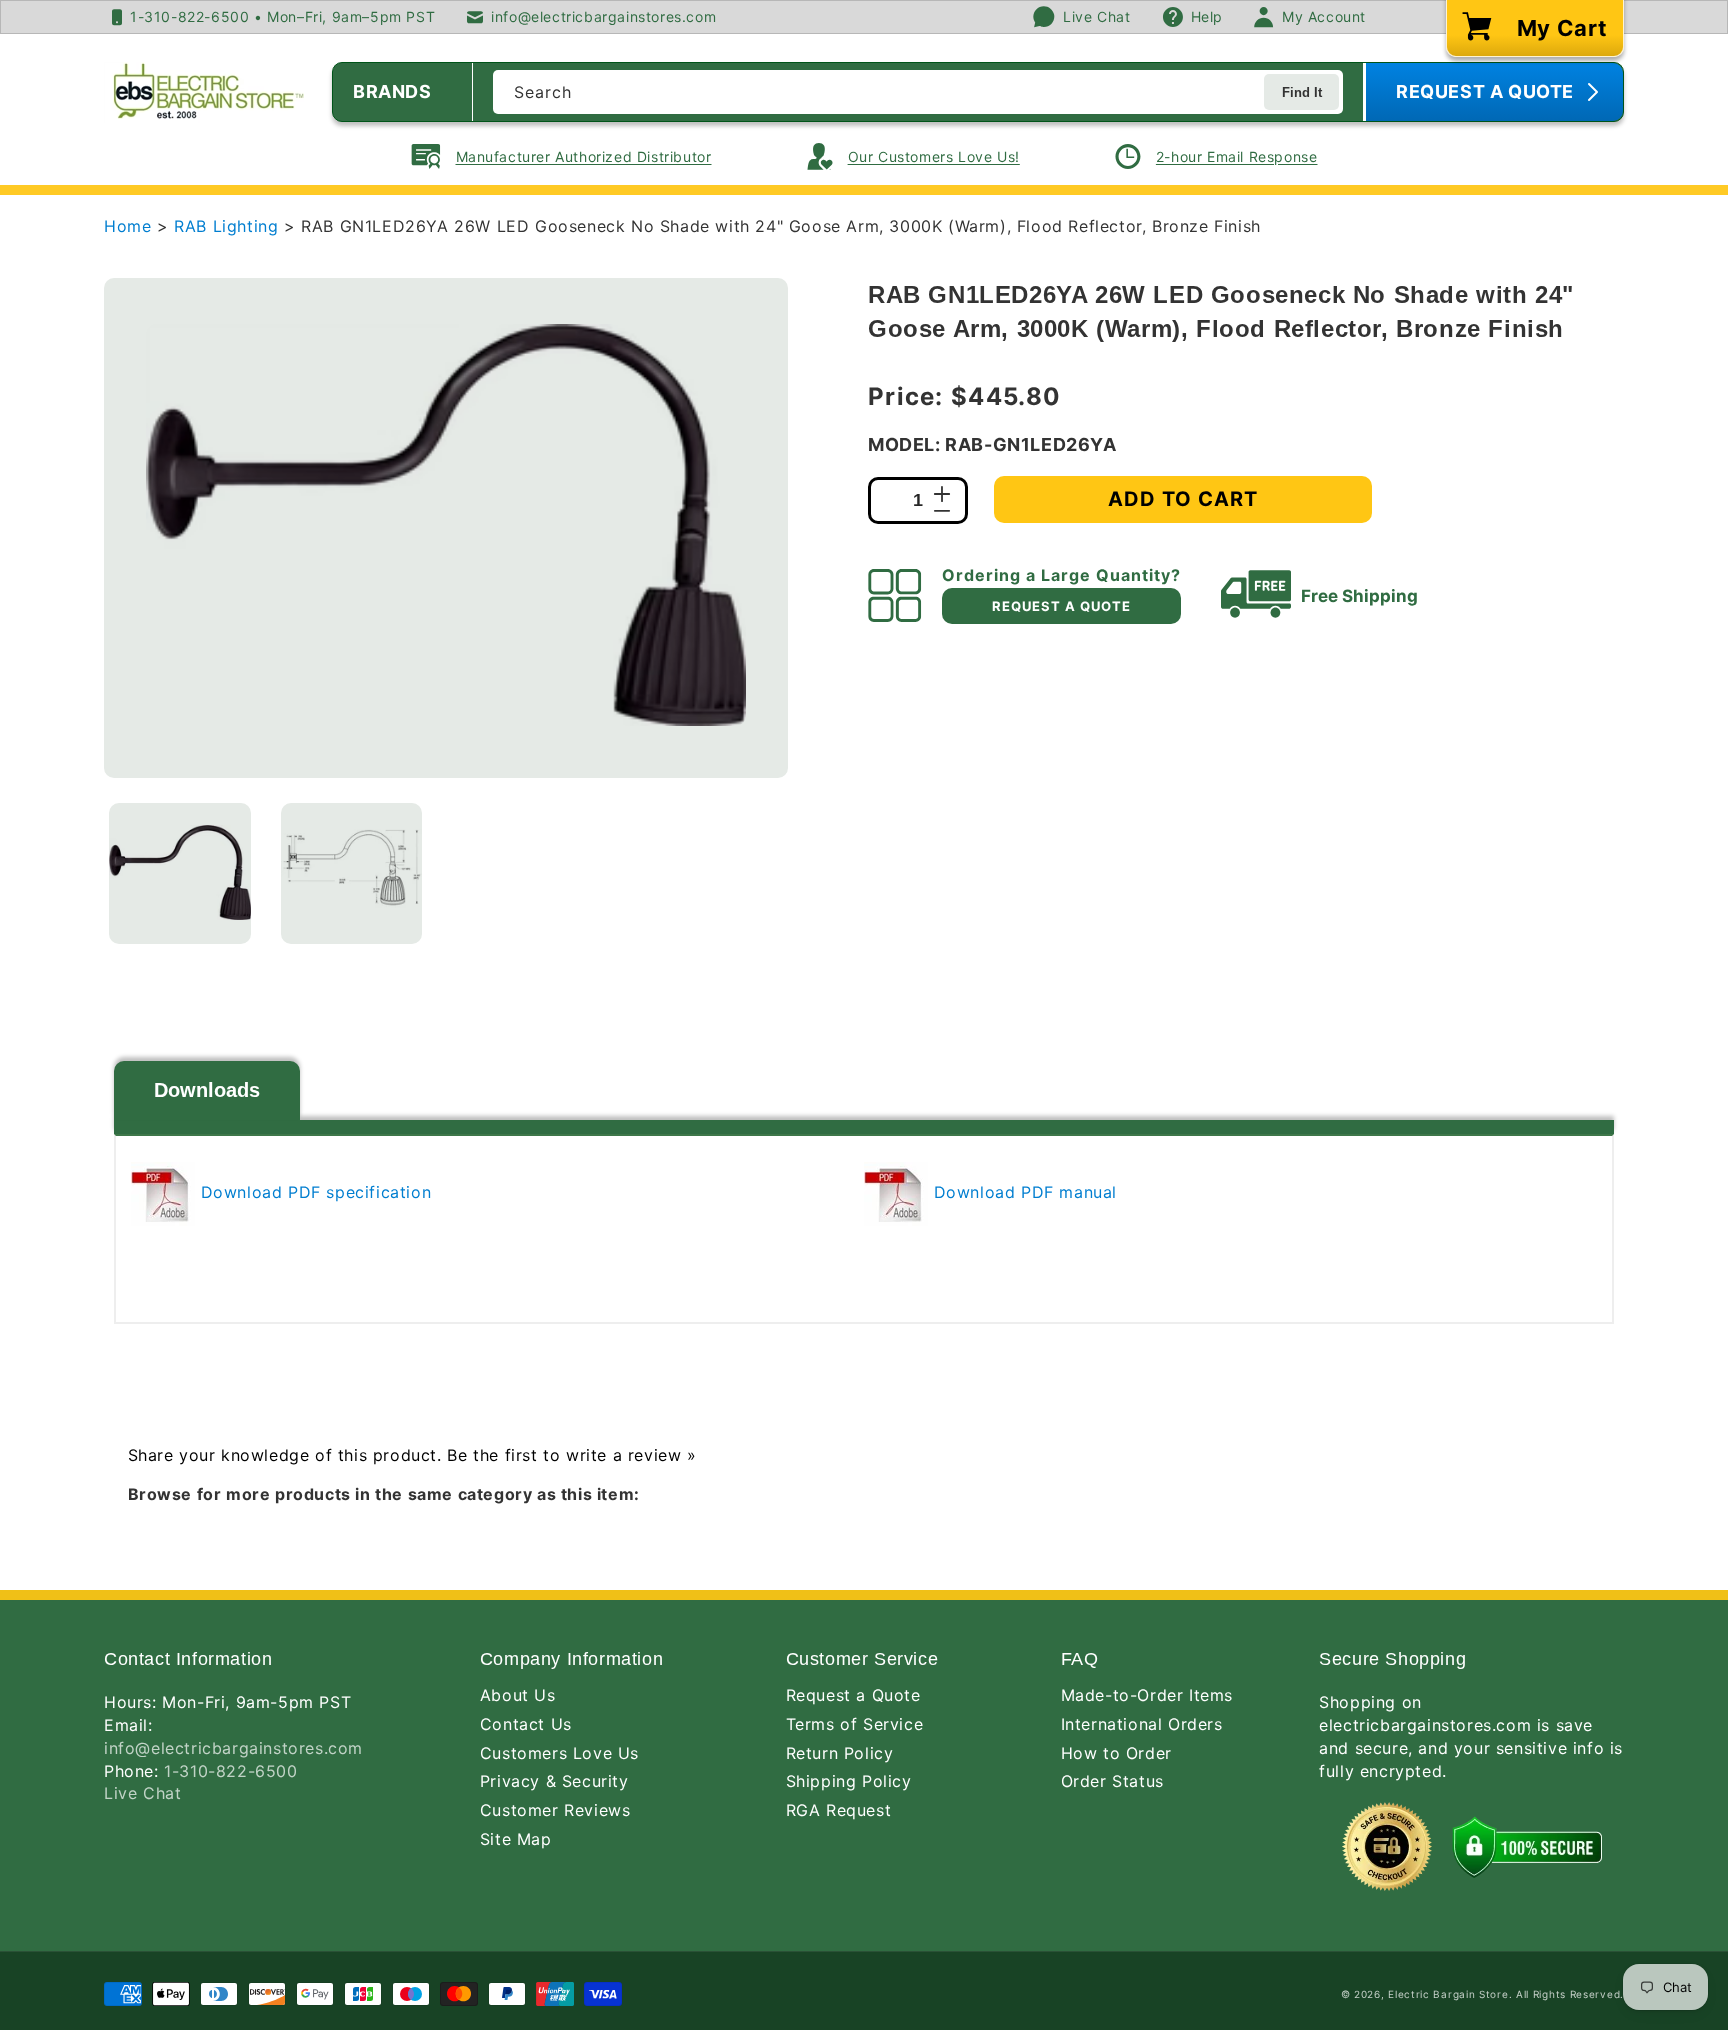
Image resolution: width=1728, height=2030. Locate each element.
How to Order (1116, 1753)
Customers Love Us (559, 1753)
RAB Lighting (229, 226)
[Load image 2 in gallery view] (352, 874)
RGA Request (839, 1810)
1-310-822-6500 (230, 1771)
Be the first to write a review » (571, 1455)
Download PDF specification (313, 1192)
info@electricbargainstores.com (233, 1748)
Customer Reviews (555, 1810)
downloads (207, 1090)
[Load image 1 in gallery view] (180, 874)
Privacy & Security (554, 1781)
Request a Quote (853, 1695)
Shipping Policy (849, 1781)
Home (127, 226)
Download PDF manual (1022, 1192)
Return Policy (840, 1753)
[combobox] (918, 92)
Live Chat (142, 1793)
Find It (1302, 92)
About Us (518, 1695)
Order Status (1112, 1781)
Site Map (516, 1839)
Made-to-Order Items (1147, 1695)
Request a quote (1061, 606)
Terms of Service (855, 1724)
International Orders (1142, 1724)
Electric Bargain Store (1448, 1994)
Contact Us (526, 1724)
